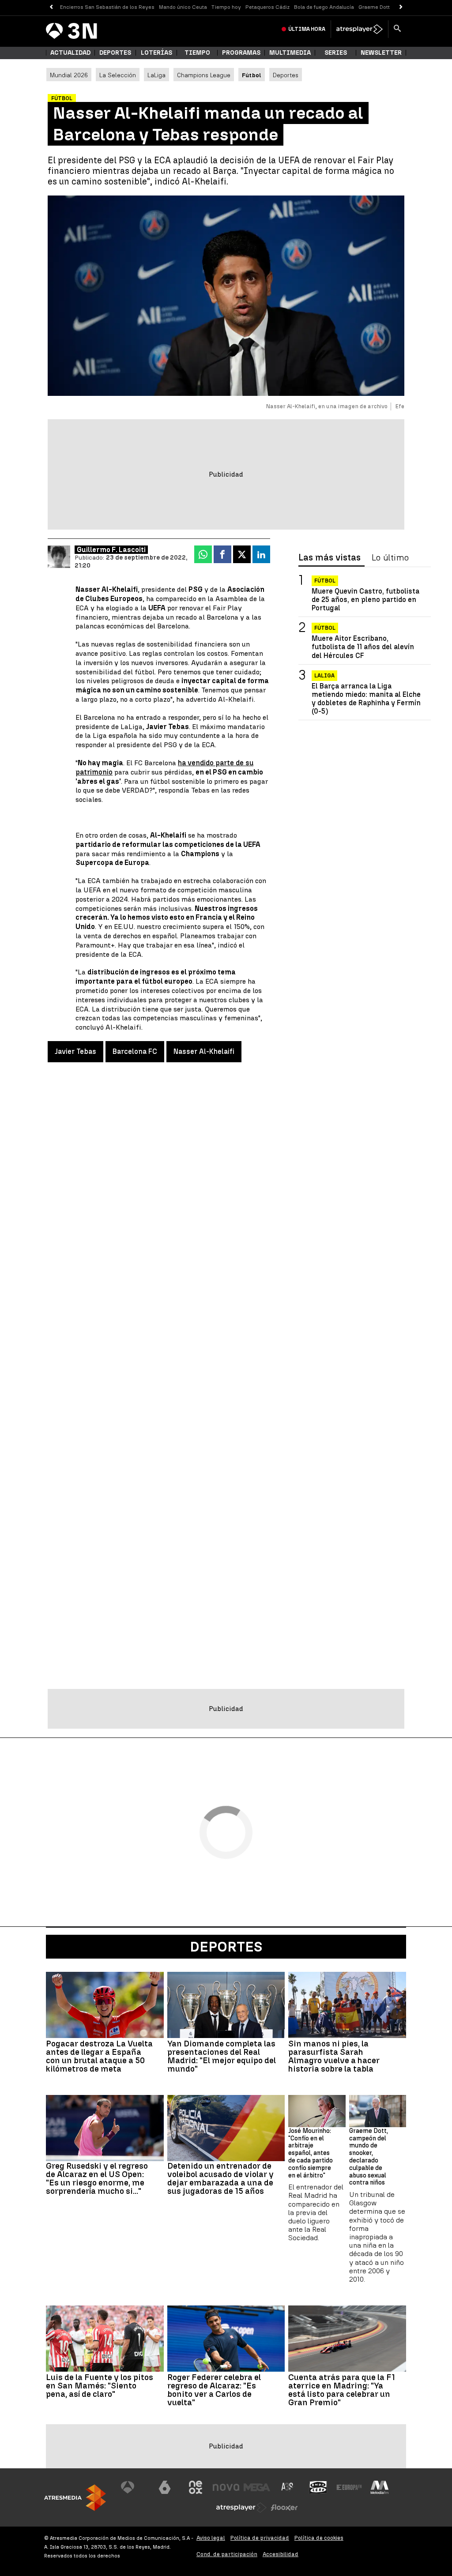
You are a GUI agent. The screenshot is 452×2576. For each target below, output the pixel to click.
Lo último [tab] (390, 558)
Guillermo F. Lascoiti (111, 550)
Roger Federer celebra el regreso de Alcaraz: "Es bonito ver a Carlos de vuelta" (214, 2390)
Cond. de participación (227, 2554)
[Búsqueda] (397, 29)
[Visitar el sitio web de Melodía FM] (380, 2487)
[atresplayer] (360, 29)
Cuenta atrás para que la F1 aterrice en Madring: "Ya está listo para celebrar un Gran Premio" (342, 2390)
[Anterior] (51, 7)
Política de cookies (319, 2538)
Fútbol (325, 581)
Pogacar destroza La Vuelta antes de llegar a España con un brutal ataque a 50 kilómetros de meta (99, 2056)
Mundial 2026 (69, 75)
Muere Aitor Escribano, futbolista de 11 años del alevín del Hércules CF (363, 647)
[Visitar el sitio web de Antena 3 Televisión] (134, 2487)
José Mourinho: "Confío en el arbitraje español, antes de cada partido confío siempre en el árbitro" (311, 2153)
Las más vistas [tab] (330, 558)
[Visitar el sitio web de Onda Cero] (318, 2487)
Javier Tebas (75, 1051)
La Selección (118, 75)
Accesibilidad (281, 2554)
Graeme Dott (374, 7)
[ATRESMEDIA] (75, 2498)
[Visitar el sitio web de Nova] (226, 2487)
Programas (241, 53)
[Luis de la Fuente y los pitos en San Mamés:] (105, 2339)
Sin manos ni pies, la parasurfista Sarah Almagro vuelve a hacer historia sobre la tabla (334, 2056)
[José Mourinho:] (317, 2111)
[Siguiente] (401, 7)
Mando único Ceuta (183, 7)
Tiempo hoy (226, 7)
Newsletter (381, 53)
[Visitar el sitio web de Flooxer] (284, 2508)
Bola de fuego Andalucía (324, 7)
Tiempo (197, 53)
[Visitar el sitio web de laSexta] (165, 2487)
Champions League (204, 75)
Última (307, 29)
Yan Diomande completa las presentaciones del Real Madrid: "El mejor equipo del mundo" (222, 2056)
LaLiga (156, 75)
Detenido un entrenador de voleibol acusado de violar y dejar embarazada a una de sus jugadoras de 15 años (220, 2178)
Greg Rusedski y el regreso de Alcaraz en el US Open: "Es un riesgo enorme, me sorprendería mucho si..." (97, 2178)
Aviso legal (211, 2538)
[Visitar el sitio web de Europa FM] (349, 2487)
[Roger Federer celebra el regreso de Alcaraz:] (226, 2339)
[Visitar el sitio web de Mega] (257, 2487)
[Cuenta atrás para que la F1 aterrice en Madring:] (347, 2339)
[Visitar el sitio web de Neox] (196, 2487)
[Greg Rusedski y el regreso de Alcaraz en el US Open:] (105, 2128)
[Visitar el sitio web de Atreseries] (288, 2487)
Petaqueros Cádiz (267, 7)
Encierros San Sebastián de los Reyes (107, 7)
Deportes (115, 53)
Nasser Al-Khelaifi (204, 1051)
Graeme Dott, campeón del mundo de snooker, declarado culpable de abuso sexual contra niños (369, 2157)
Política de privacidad (260, 2538)
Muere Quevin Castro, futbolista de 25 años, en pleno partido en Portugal (365, 600)
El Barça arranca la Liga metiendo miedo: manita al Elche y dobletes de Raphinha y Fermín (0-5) (366, 699)
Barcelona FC (135, 1051)
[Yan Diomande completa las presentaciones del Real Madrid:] (226, 2005)
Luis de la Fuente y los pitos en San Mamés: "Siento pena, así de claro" (100, 2386)
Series (336, 53)
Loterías (156, 53)
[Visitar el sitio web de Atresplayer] (241, 2508)
